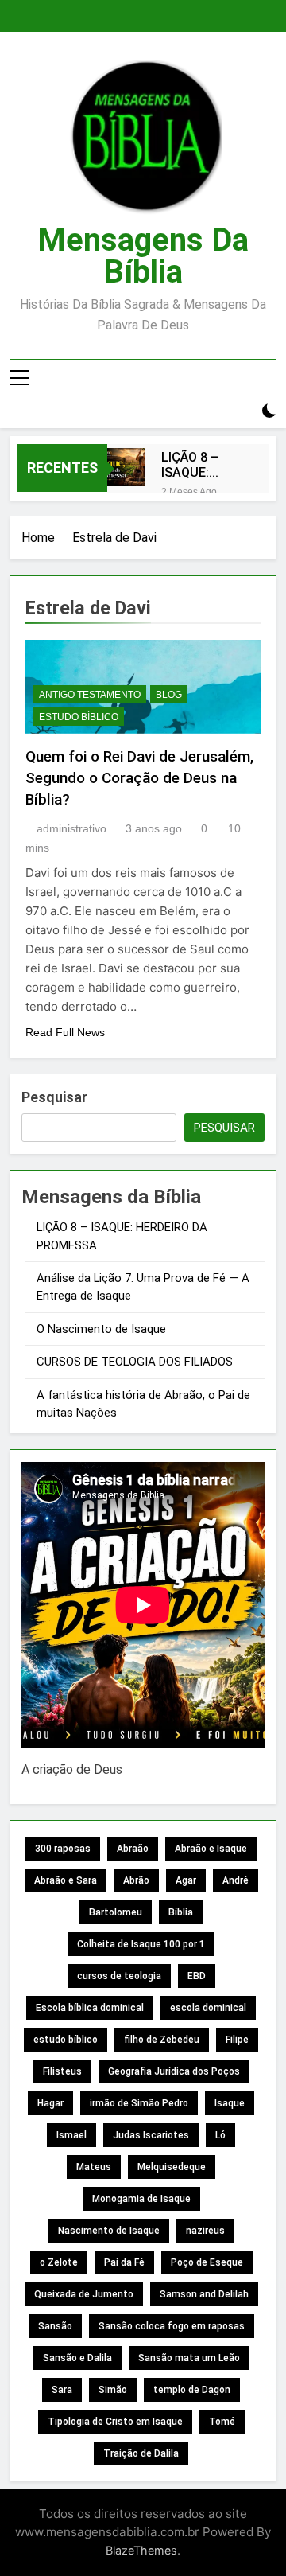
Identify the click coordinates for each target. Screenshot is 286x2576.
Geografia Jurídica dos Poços (174, 2071)
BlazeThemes (141, 2550)
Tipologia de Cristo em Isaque (115, 2422)
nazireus (205, 2231)
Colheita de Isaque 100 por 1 (141, 1944)
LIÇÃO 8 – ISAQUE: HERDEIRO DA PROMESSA (201, 465)
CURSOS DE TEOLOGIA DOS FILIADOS (135, 1362)
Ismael (71, 2135)
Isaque (230, 2103)
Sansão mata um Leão (189, 2358)
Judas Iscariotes (151, 2135)
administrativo (71, 828)
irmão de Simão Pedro (139, 2103)
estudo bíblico (66, 2040)
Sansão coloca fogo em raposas (172, 2326)
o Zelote (59, 2262)
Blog (169, 695)
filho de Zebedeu (162, 2040)
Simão (113, 2390)
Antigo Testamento (90, 695)
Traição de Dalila (141, 2453)
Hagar (50, 2103)
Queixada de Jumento (84, 2294)
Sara (62, 2390)
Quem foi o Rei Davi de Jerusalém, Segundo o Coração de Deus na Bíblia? (139, 778)
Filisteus (62, 2071)
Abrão (136, 1880)
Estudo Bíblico (79, 717)
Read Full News (65, 1032)
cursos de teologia (119, 1976)
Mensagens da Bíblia (143, 256)
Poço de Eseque (207, 2262)
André (236, 1880)
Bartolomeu (116, 1912)
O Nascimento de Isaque (101, 1329)
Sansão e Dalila (77, 2358)
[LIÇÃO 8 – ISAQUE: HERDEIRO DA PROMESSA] (126, 467)
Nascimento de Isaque (109, 2231)
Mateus (94, 2167)
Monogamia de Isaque (141, 2199)
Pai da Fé (124, 2262)
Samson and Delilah (204, 2294)
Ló (220, 2135)
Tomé (222, 2422)
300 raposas (63, 1849)
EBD (197, 1976)
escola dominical (208, 2008)
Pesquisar (54, 1097)
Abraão (133, 1849)
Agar (186, 1880)
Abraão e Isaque (211, 1849)
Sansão (55, 2326)
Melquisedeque (172, 2167)
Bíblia (181, 1912)
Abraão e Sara (66, 1880)
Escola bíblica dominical (90, 2008)
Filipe (237, 2040)
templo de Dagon (192, 2390)
